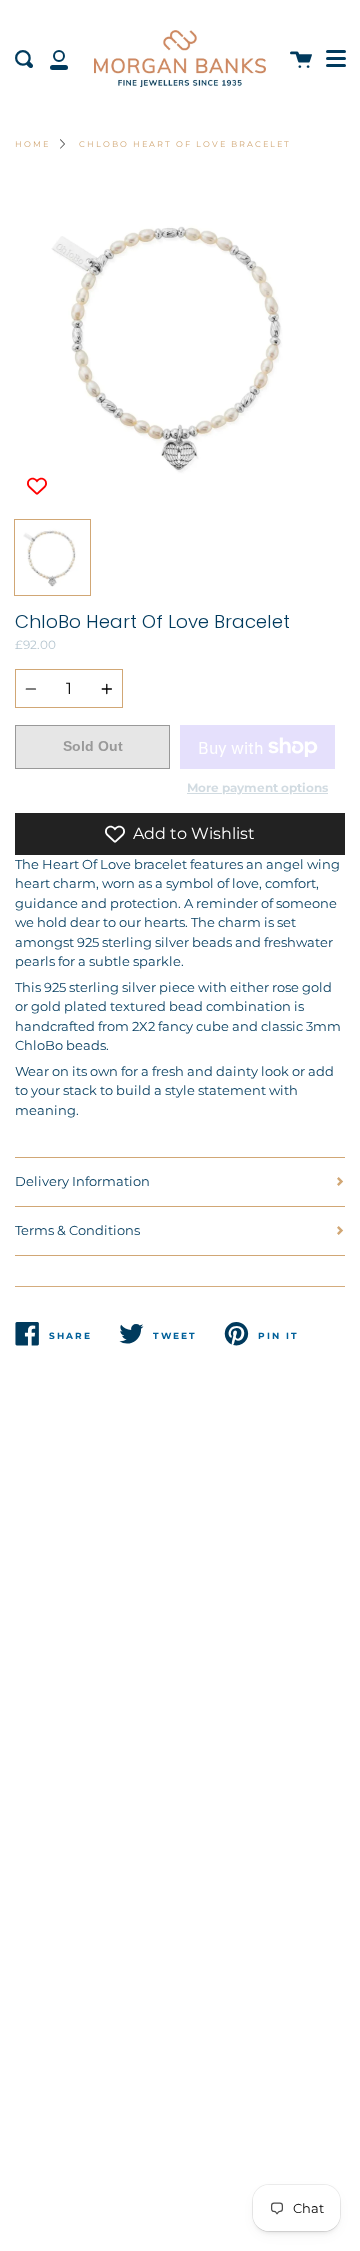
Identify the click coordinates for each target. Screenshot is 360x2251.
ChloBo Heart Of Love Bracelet (185, 144)
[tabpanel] (180, 345)
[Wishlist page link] (22, 10)
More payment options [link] (257, 788)
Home (32, 144)
